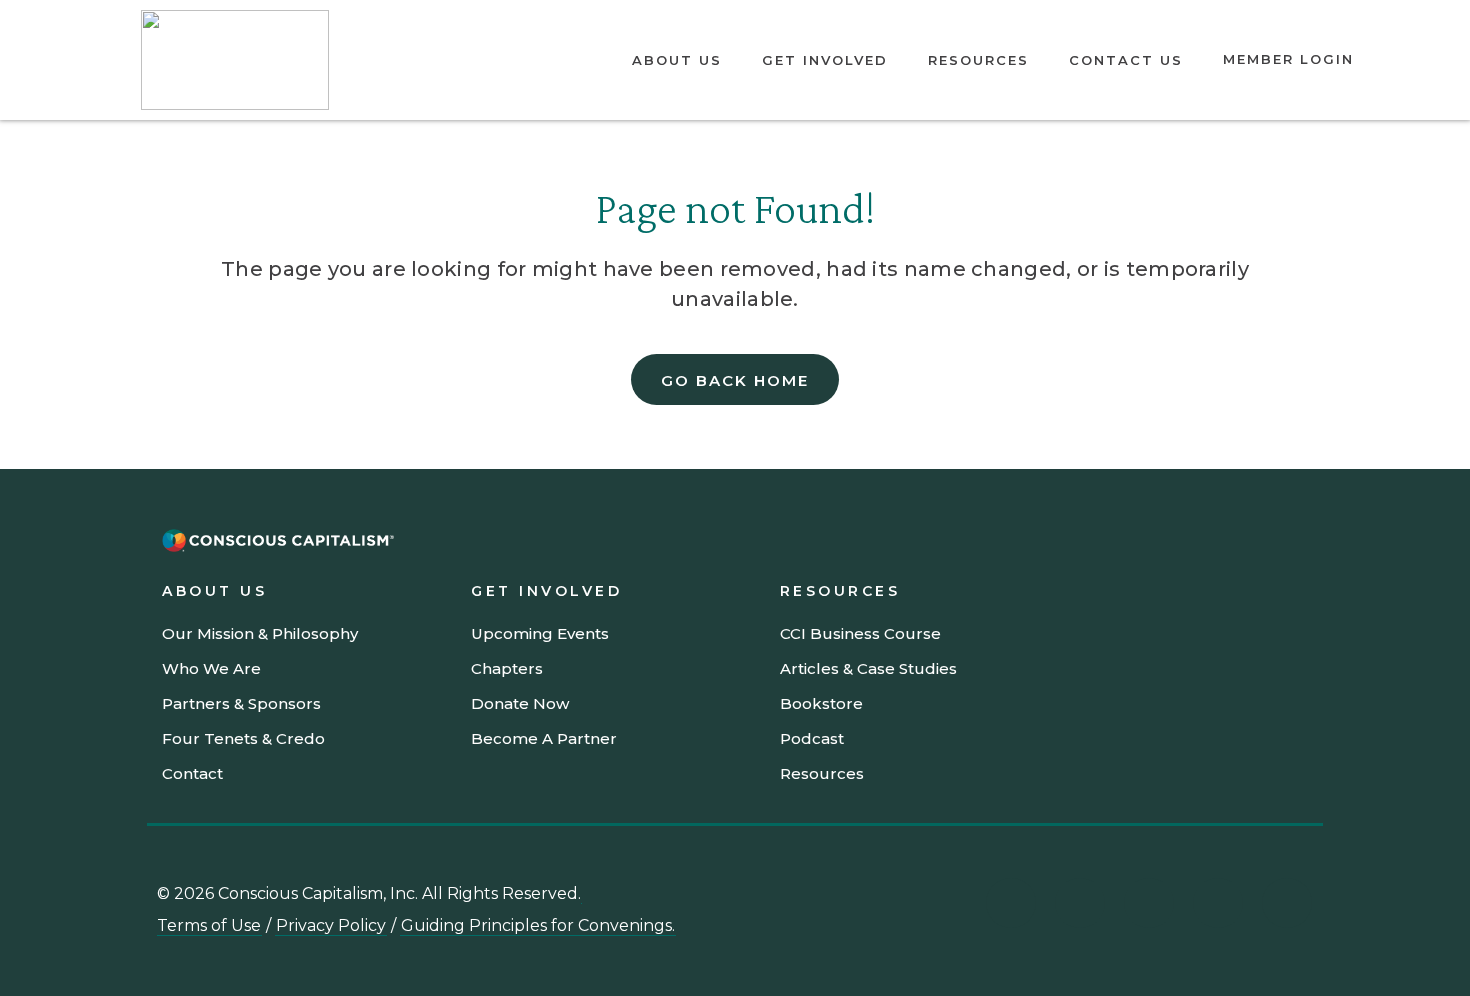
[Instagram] (1149, 903)
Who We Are (211, 668)
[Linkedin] (1011, 903)
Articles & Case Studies (868, 668)
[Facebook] (1287, 903)
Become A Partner (544, 738)
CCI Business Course (860, 633)
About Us (677, 60)
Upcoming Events (540, 633)
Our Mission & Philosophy (260, 633)
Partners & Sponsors (241, 703)
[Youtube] (1080, 903)
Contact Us (1126, 60)
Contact (192, 773)
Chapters (507, 668)
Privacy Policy (331, 925)
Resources (978, 60)
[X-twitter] (1218, 903)
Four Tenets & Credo (243, 738)
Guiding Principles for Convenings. (538, 925)
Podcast (812, 738)
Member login (1288, 59)
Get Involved (825, 60)
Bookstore (821, 703)
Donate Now (520, 703)
